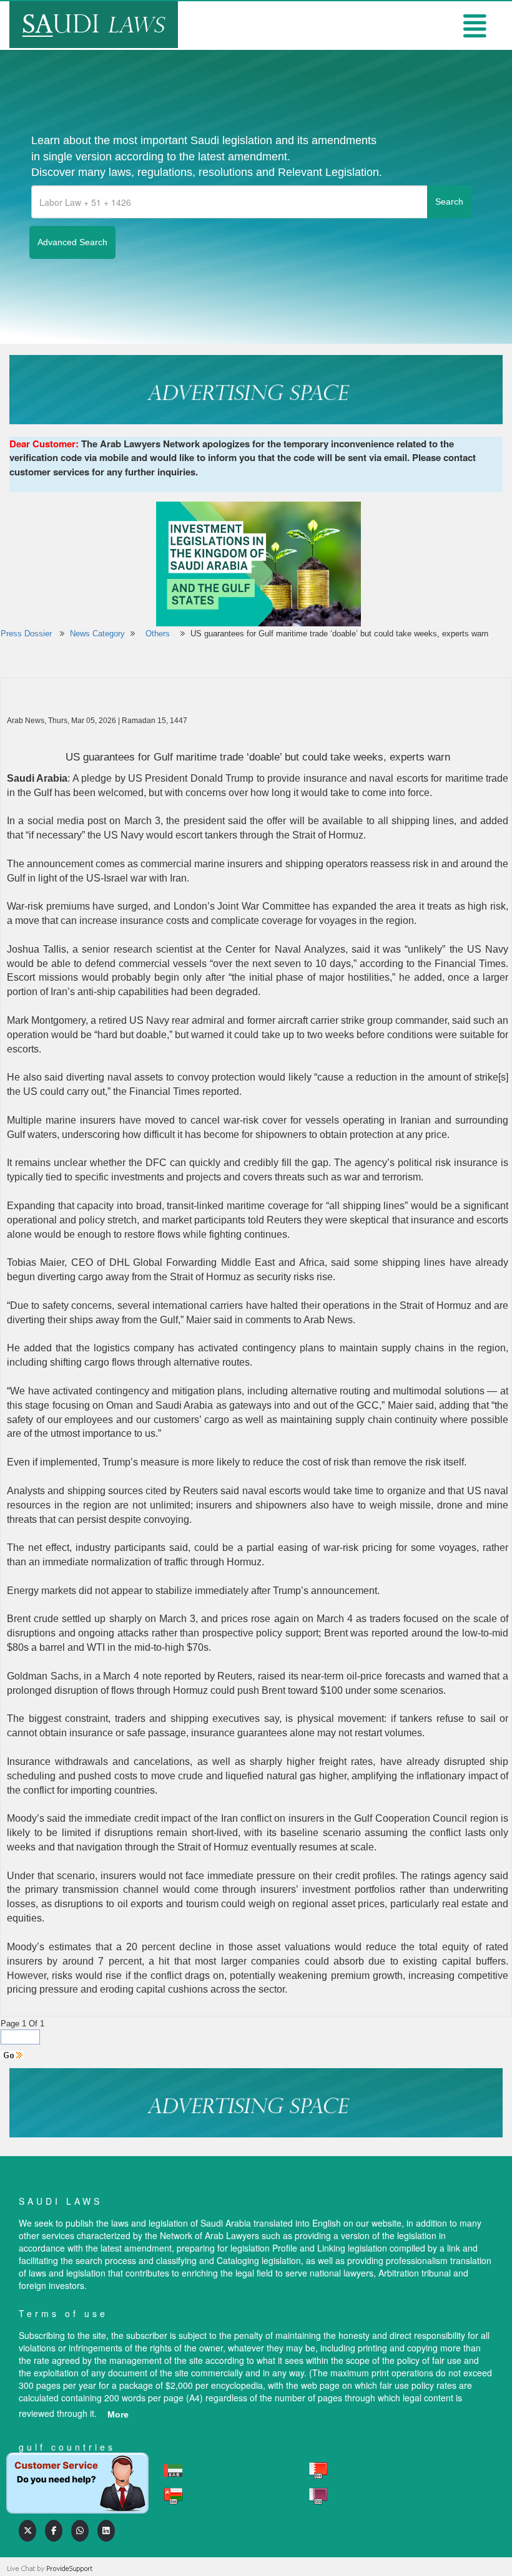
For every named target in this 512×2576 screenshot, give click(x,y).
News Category (97, 634)
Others (159, 634)
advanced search (72, 242)
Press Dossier (26, 634)
